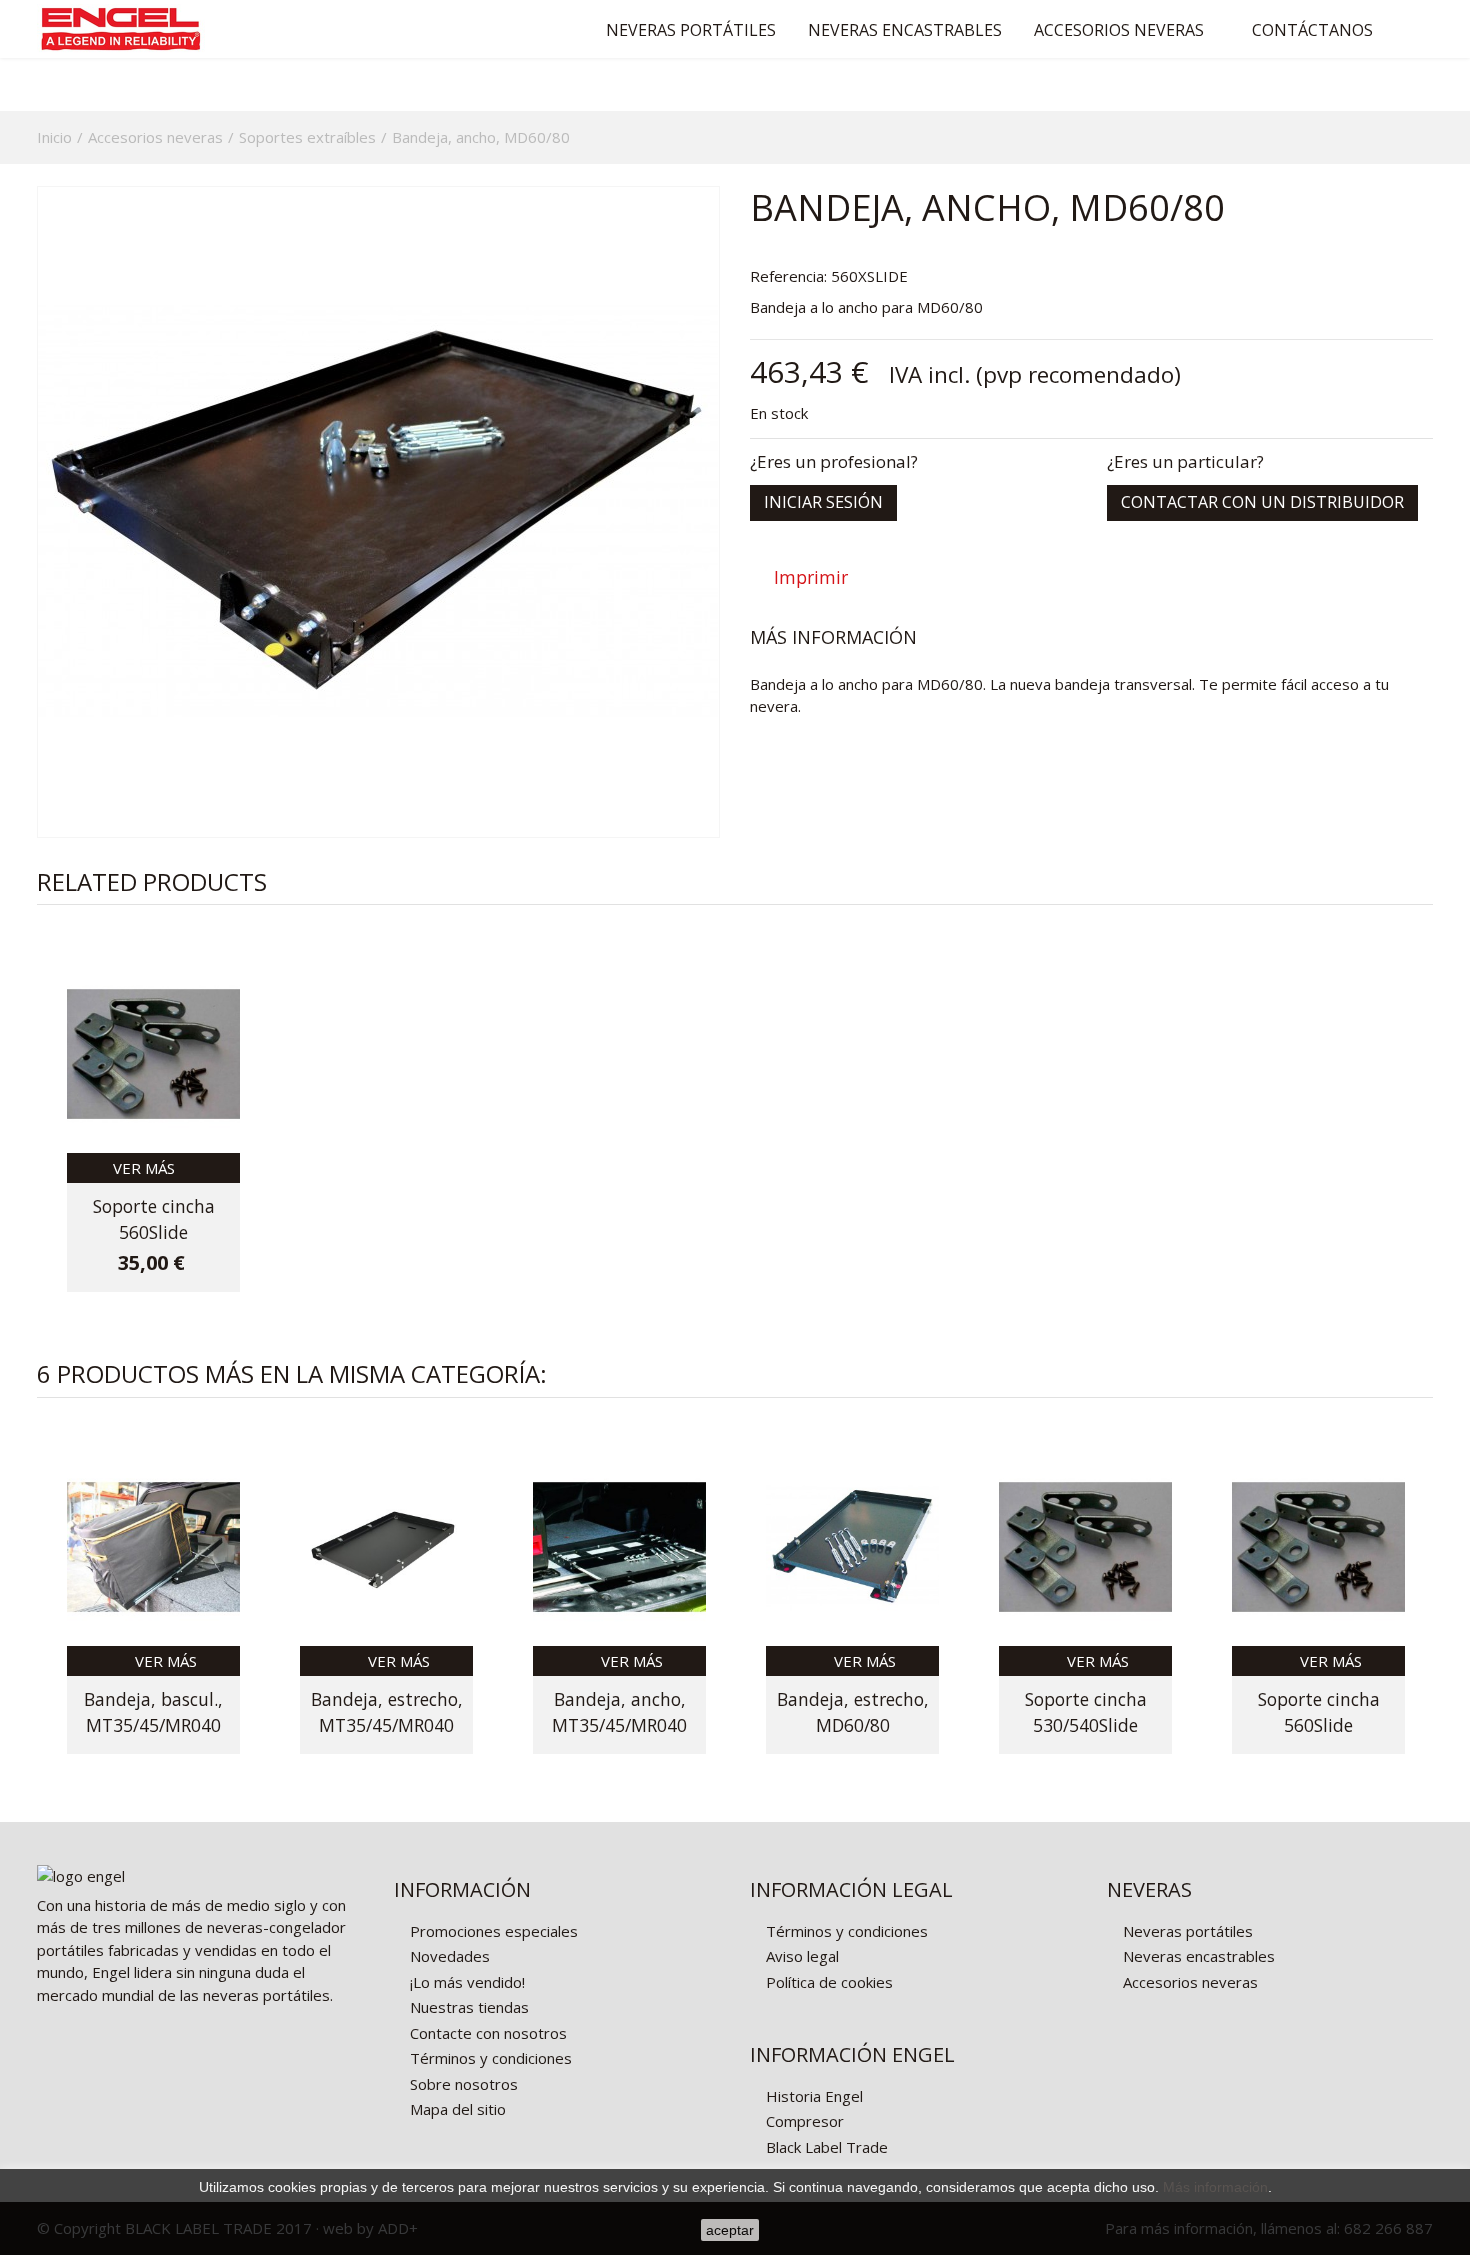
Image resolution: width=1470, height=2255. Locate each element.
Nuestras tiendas (467, 2007)
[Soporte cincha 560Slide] (153, 1054)
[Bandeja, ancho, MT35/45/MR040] (619, 1547)
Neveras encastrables (905, 30)
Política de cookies (827, 1982)
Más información (1215, 2187)
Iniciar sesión (823, 502)
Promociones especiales (492, 1931)
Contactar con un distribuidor (1262, 502)
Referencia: (788, 276)
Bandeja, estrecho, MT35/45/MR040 (387, 1712)
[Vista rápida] (214, 1168)
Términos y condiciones (489, 2058)
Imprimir (811, 577)
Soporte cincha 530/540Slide (1086, 1712)
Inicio (54, 137)
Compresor (803, 2121)
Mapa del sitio (456, 2109)
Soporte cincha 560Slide (154, 1219)
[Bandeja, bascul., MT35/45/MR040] (153, 1547)
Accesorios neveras (1119, 30)
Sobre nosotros (462, 2084)
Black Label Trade (825, 2147)
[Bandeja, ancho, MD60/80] (378, 512)
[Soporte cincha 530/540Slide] (1085, 1547)
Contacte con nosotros (486, 2033)
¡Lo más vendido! (465, 1982)
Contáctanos (1312, 30)
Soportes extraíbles (307, 137)
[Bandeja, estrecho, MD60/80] (852, 1547)
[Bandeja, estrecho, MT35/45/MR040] (386, 1547)
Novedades (448, 1956)
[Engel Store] (153, 29)
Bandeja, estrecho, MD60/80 (853, 1712)
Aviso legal (800, 1956)
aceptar (730, 2230)
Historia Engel (812, 2096)
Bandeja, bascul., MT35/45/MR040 (153, 1712)
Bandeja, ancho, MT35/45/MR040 (619, 1712)
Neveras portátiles (691, 30)
